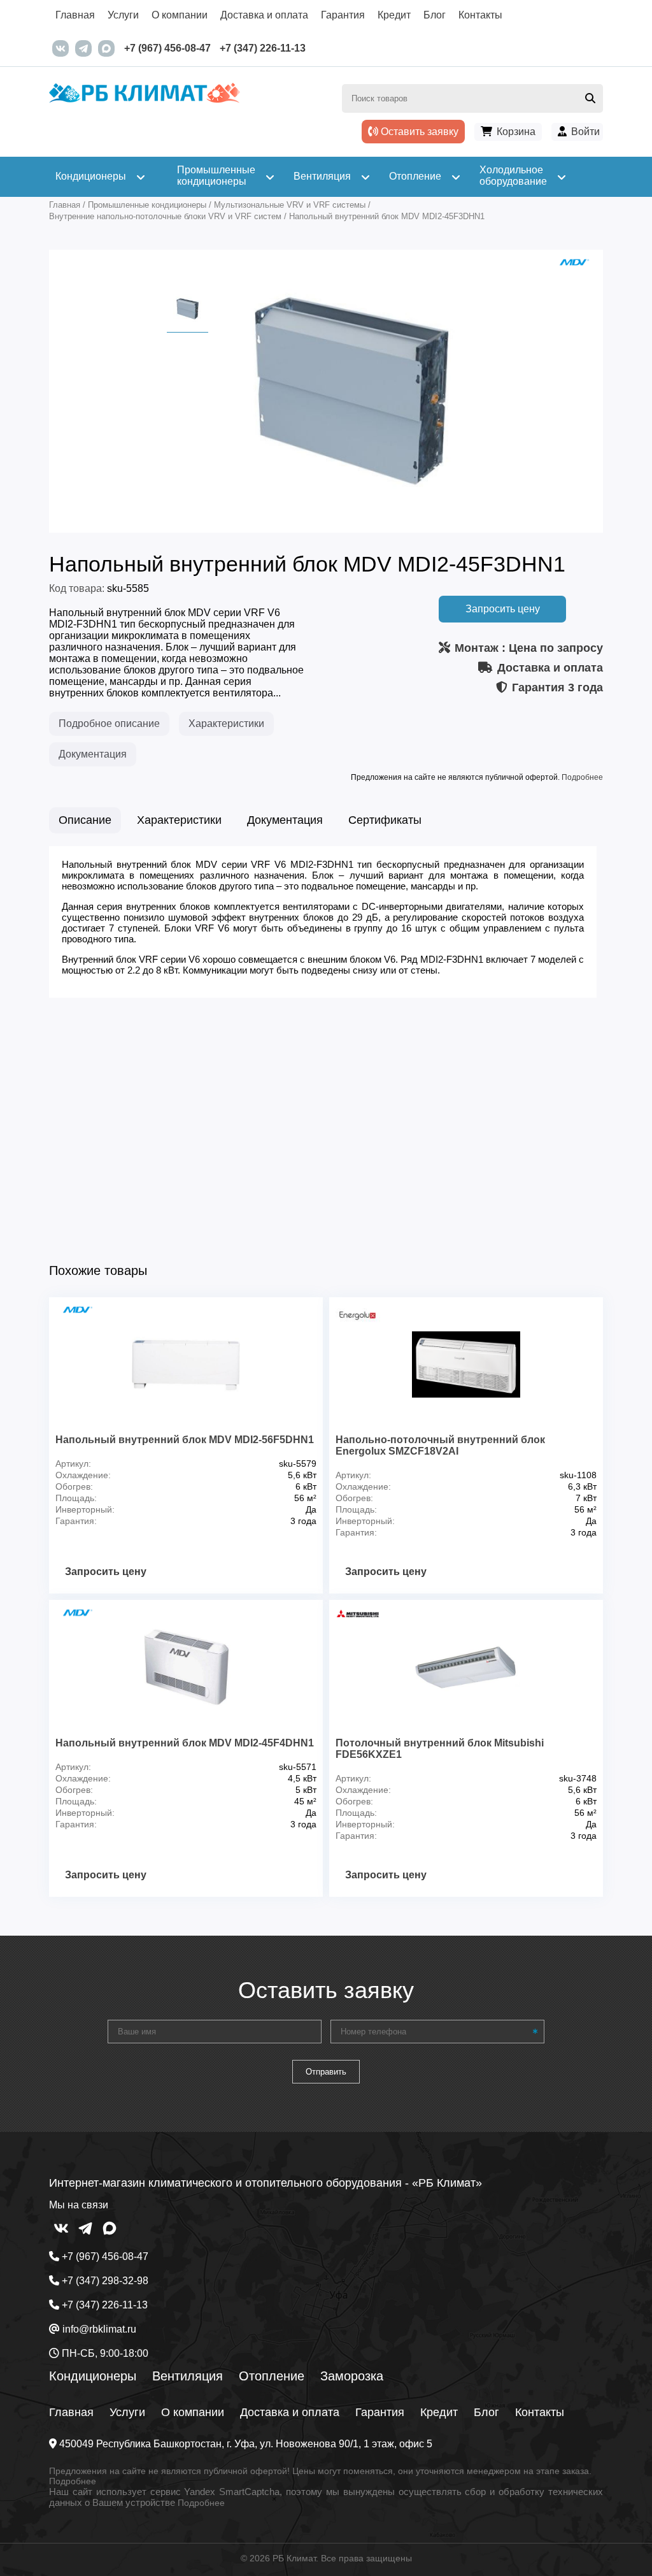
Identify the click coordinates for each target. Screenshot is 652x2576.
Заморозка (352, 2376)
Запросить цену (503, 609)
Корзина (516, 132)
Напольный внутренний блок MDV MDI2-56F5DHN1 (185, 1440)
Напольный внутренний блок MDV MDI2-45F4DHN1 (185, 1743)
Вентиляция (188, 2376)
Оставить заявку (418, 132)
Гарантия (343, 15)
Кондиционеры (93, 2376)
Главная (75, 15)
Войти (585, 132)
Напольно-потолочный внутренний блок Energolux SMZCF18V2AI (440, 1445)
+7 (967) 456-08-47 (167, 48)
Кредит (394, 15)
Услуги (123, 15)
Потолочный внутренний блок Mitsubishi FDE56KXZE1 (440, 1749)
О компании (180, 15)
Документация (93, 754)
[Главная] (188, 103)
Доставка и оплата (264, 15)
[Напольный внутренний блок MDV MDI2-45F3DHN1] (351, 514)
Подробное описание (109, 723)
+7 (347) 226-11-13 (263, 48)
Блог (435, 15)
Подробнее (582, 777)
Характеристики (226, 723)
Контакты (480, 15)
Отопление (272, 2376)
